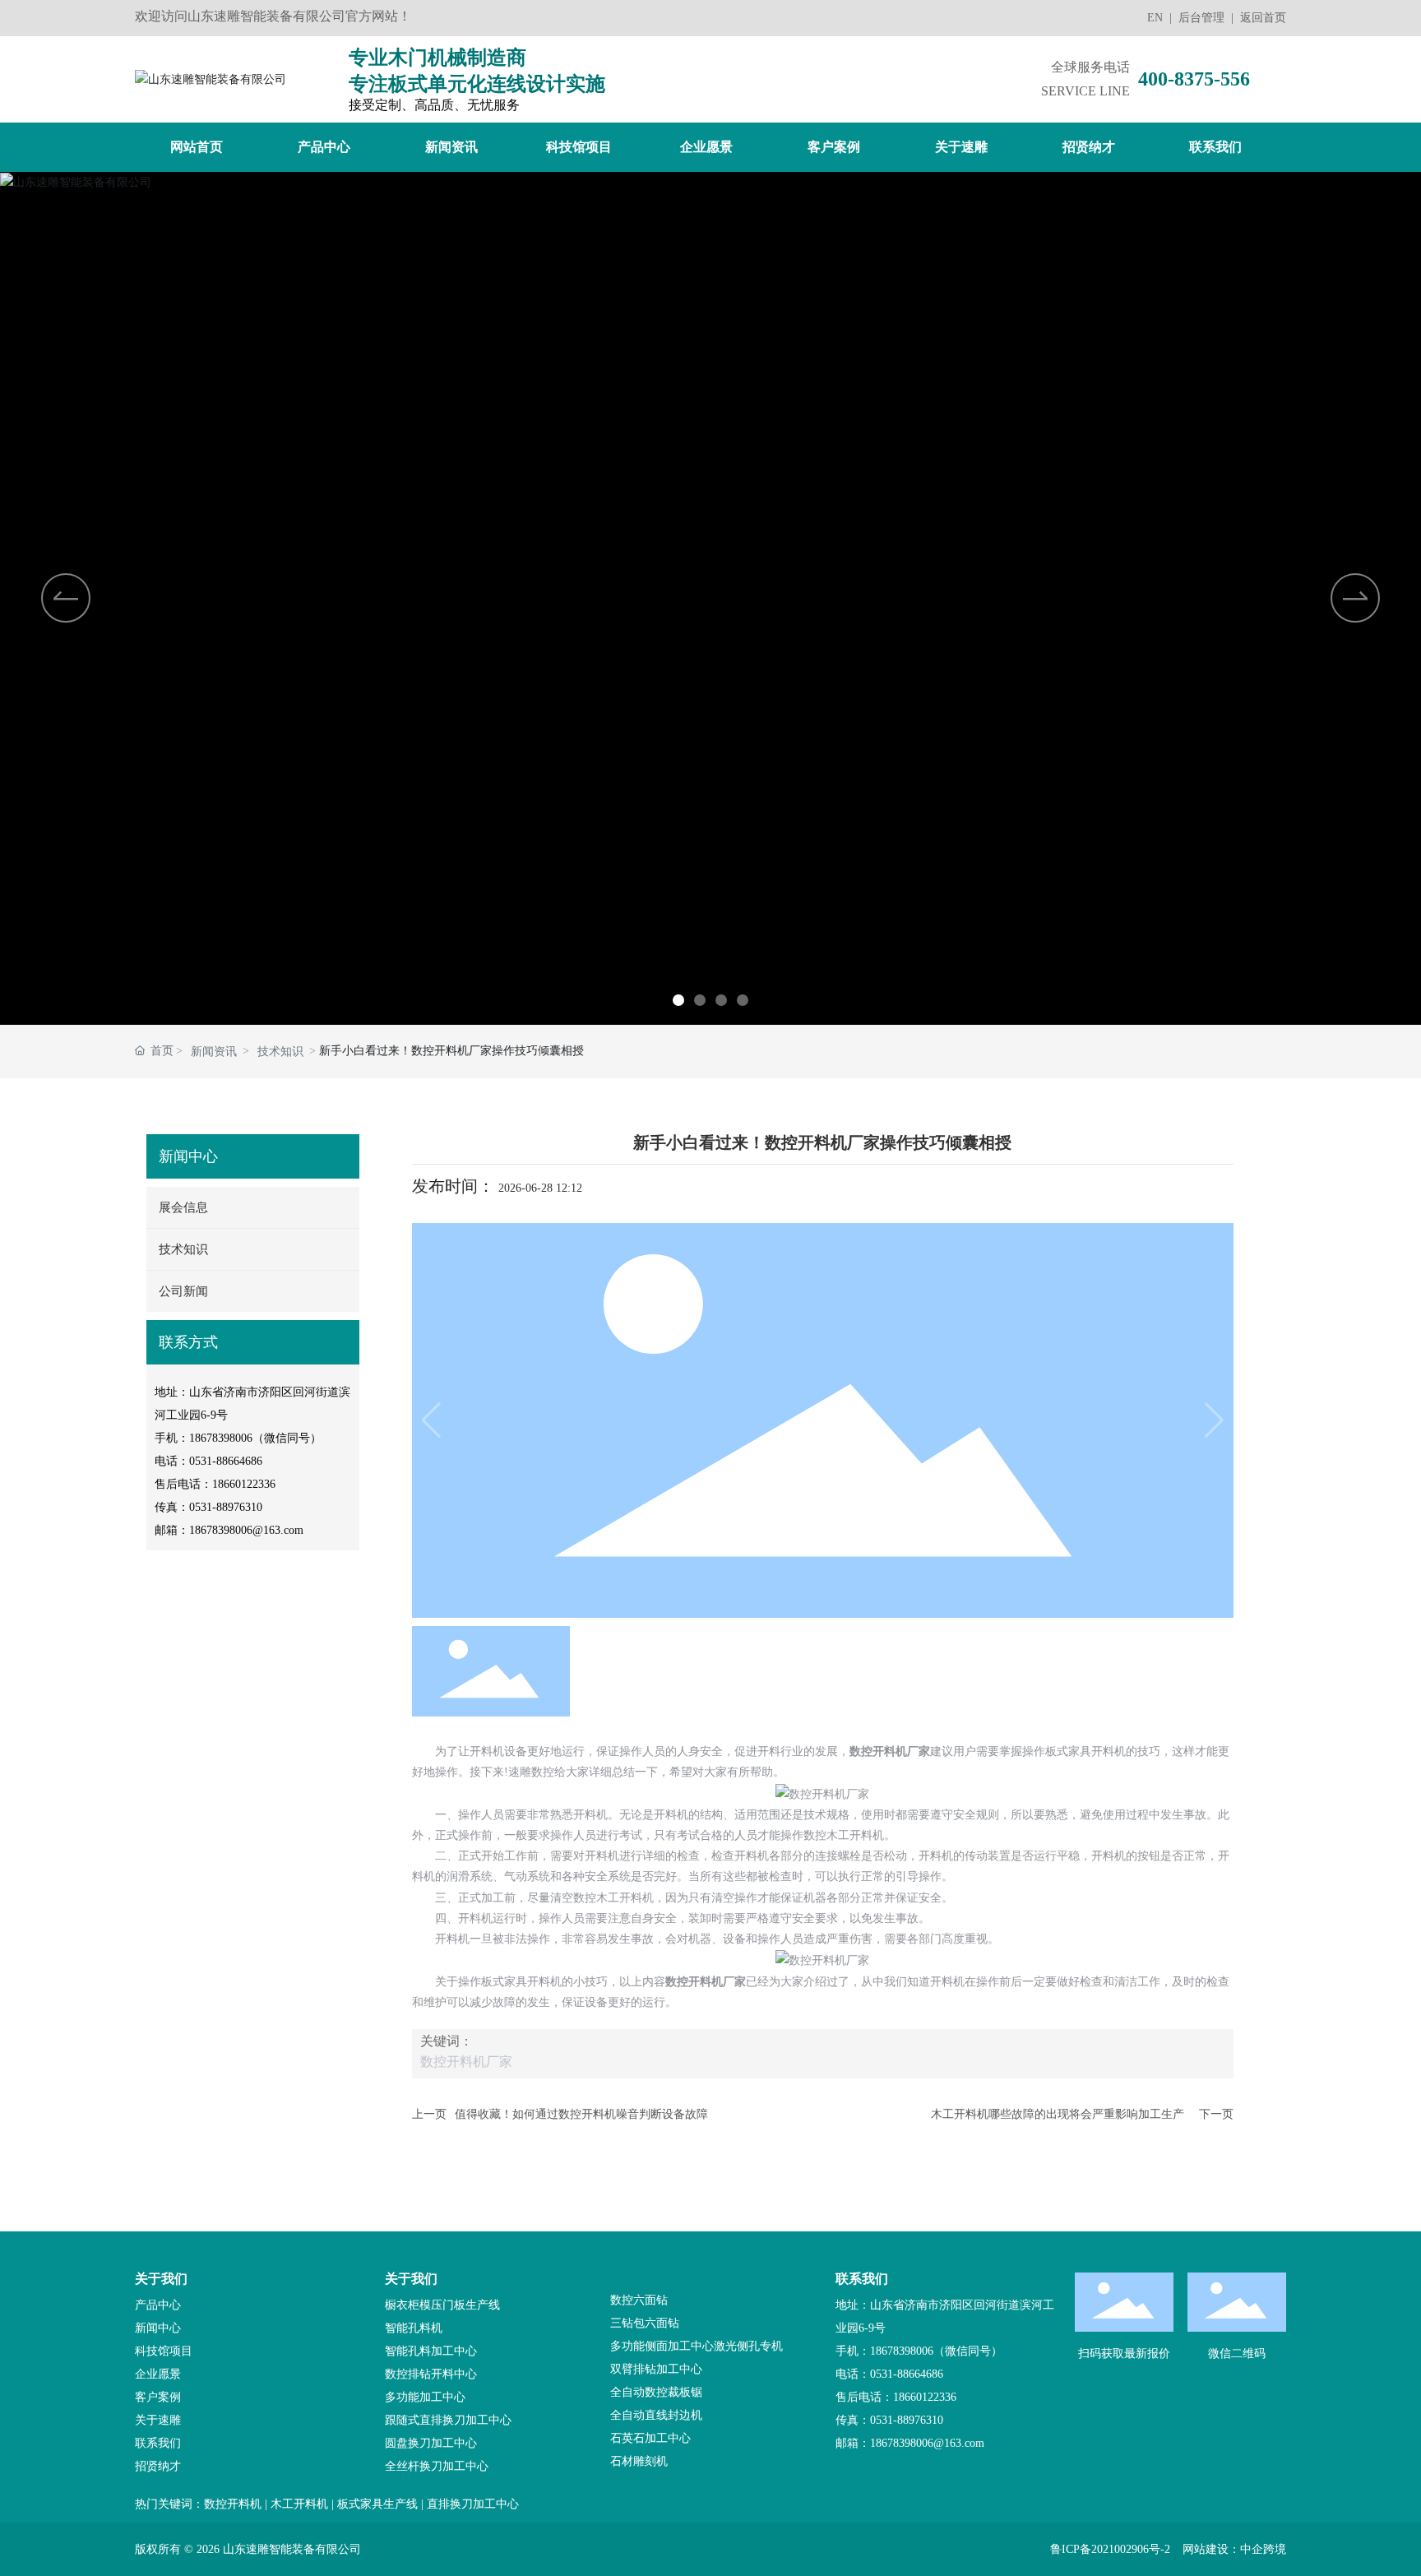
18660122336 (244, 1484)
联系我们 (158, 2443)
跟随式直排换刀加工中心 (448, 2420)
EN (1155, 18)
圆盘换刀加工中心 (431, 2443)
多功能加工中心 (425, 2397)
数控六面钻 (639, 2300)
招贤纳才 (158, 2466)
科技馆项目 (164, 2351)
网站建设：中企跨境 (1234, 2549)
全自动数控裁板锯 (656, 2392)
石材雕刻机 (639, 2461)
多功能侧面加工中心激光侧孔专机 (697, 2346)
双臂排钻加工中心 (656, 2369)
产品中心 (158, 2305)
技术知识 (280, 1052)
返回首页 (1263, 18)
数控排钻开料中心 (431, 2374)
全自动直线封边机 (656, 2415)
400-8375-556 (1194, 79)
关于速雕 (158, 2420)
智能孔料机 (414, 2328)
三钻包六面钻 (645, 2323)
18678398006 (221, 1438)
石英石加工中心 (650, 2438)
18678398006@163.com (246, 1530)
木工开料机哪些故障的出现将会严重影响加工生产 (1058, 2114)
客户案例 (158, 2397)
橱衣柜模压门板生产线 (442, 2305)
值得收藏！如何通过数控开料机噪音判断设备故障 (581, 2114)
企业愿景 (158, 2374)
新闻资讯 (214, 1052)
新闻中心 (158, 2328)
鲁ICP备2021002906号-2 (1110, 2549)
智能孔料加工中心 (431, 2351)
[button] (678, 1000)
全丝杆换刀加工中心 (437, 2466)
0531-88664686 (226, 1461)
